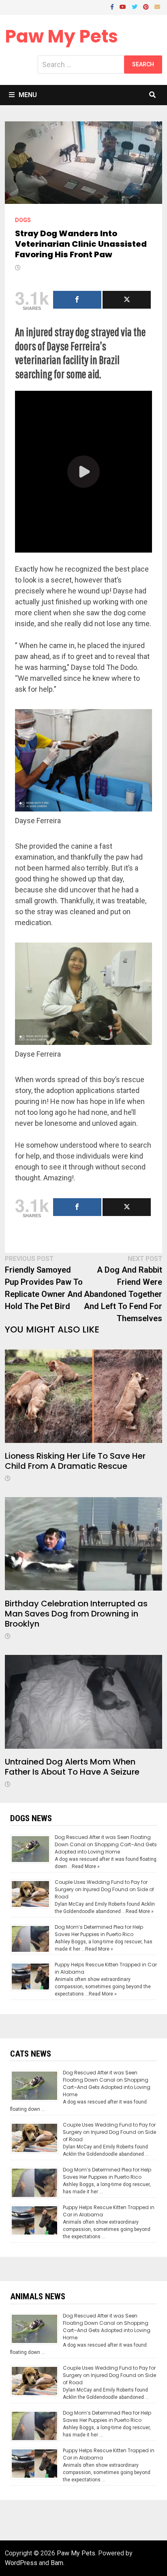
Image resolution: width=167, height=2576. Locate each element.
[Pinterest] (147, 6)
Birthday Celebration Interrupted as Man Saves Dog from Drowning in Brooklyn (76, 1614)
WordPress (21, 2563)
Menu (28, 95)
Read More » (86, 1866)
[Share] (77, 300)
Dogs (23, 220)
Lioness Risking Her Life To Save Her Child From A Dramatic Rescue (75, 1461)
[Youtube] (124, 6)
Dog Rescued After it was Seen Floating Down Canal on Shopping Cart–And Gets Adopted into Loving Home (106, 1844)
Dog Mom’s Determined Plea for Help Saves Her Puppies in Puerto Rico (99, 1931)
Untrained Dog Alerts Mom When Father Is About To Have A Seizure (72, 1767)
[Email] (157, 6)
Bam (57, 2563)
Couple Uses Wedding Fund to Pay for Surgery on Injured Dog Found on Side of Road (104, 1889)
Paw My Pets (61, 36)
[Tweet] (127, 300)
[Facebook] (113, 6)
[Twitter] (135, 6)
